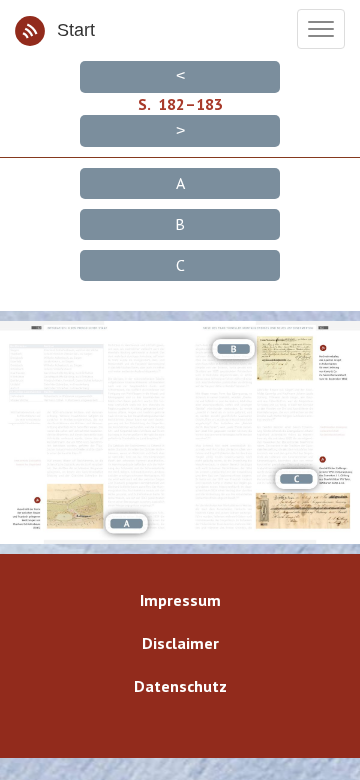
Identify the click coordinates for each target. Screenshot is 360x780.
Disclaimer (180, 643)
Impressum (180, 600)
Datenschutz (180, 686)
